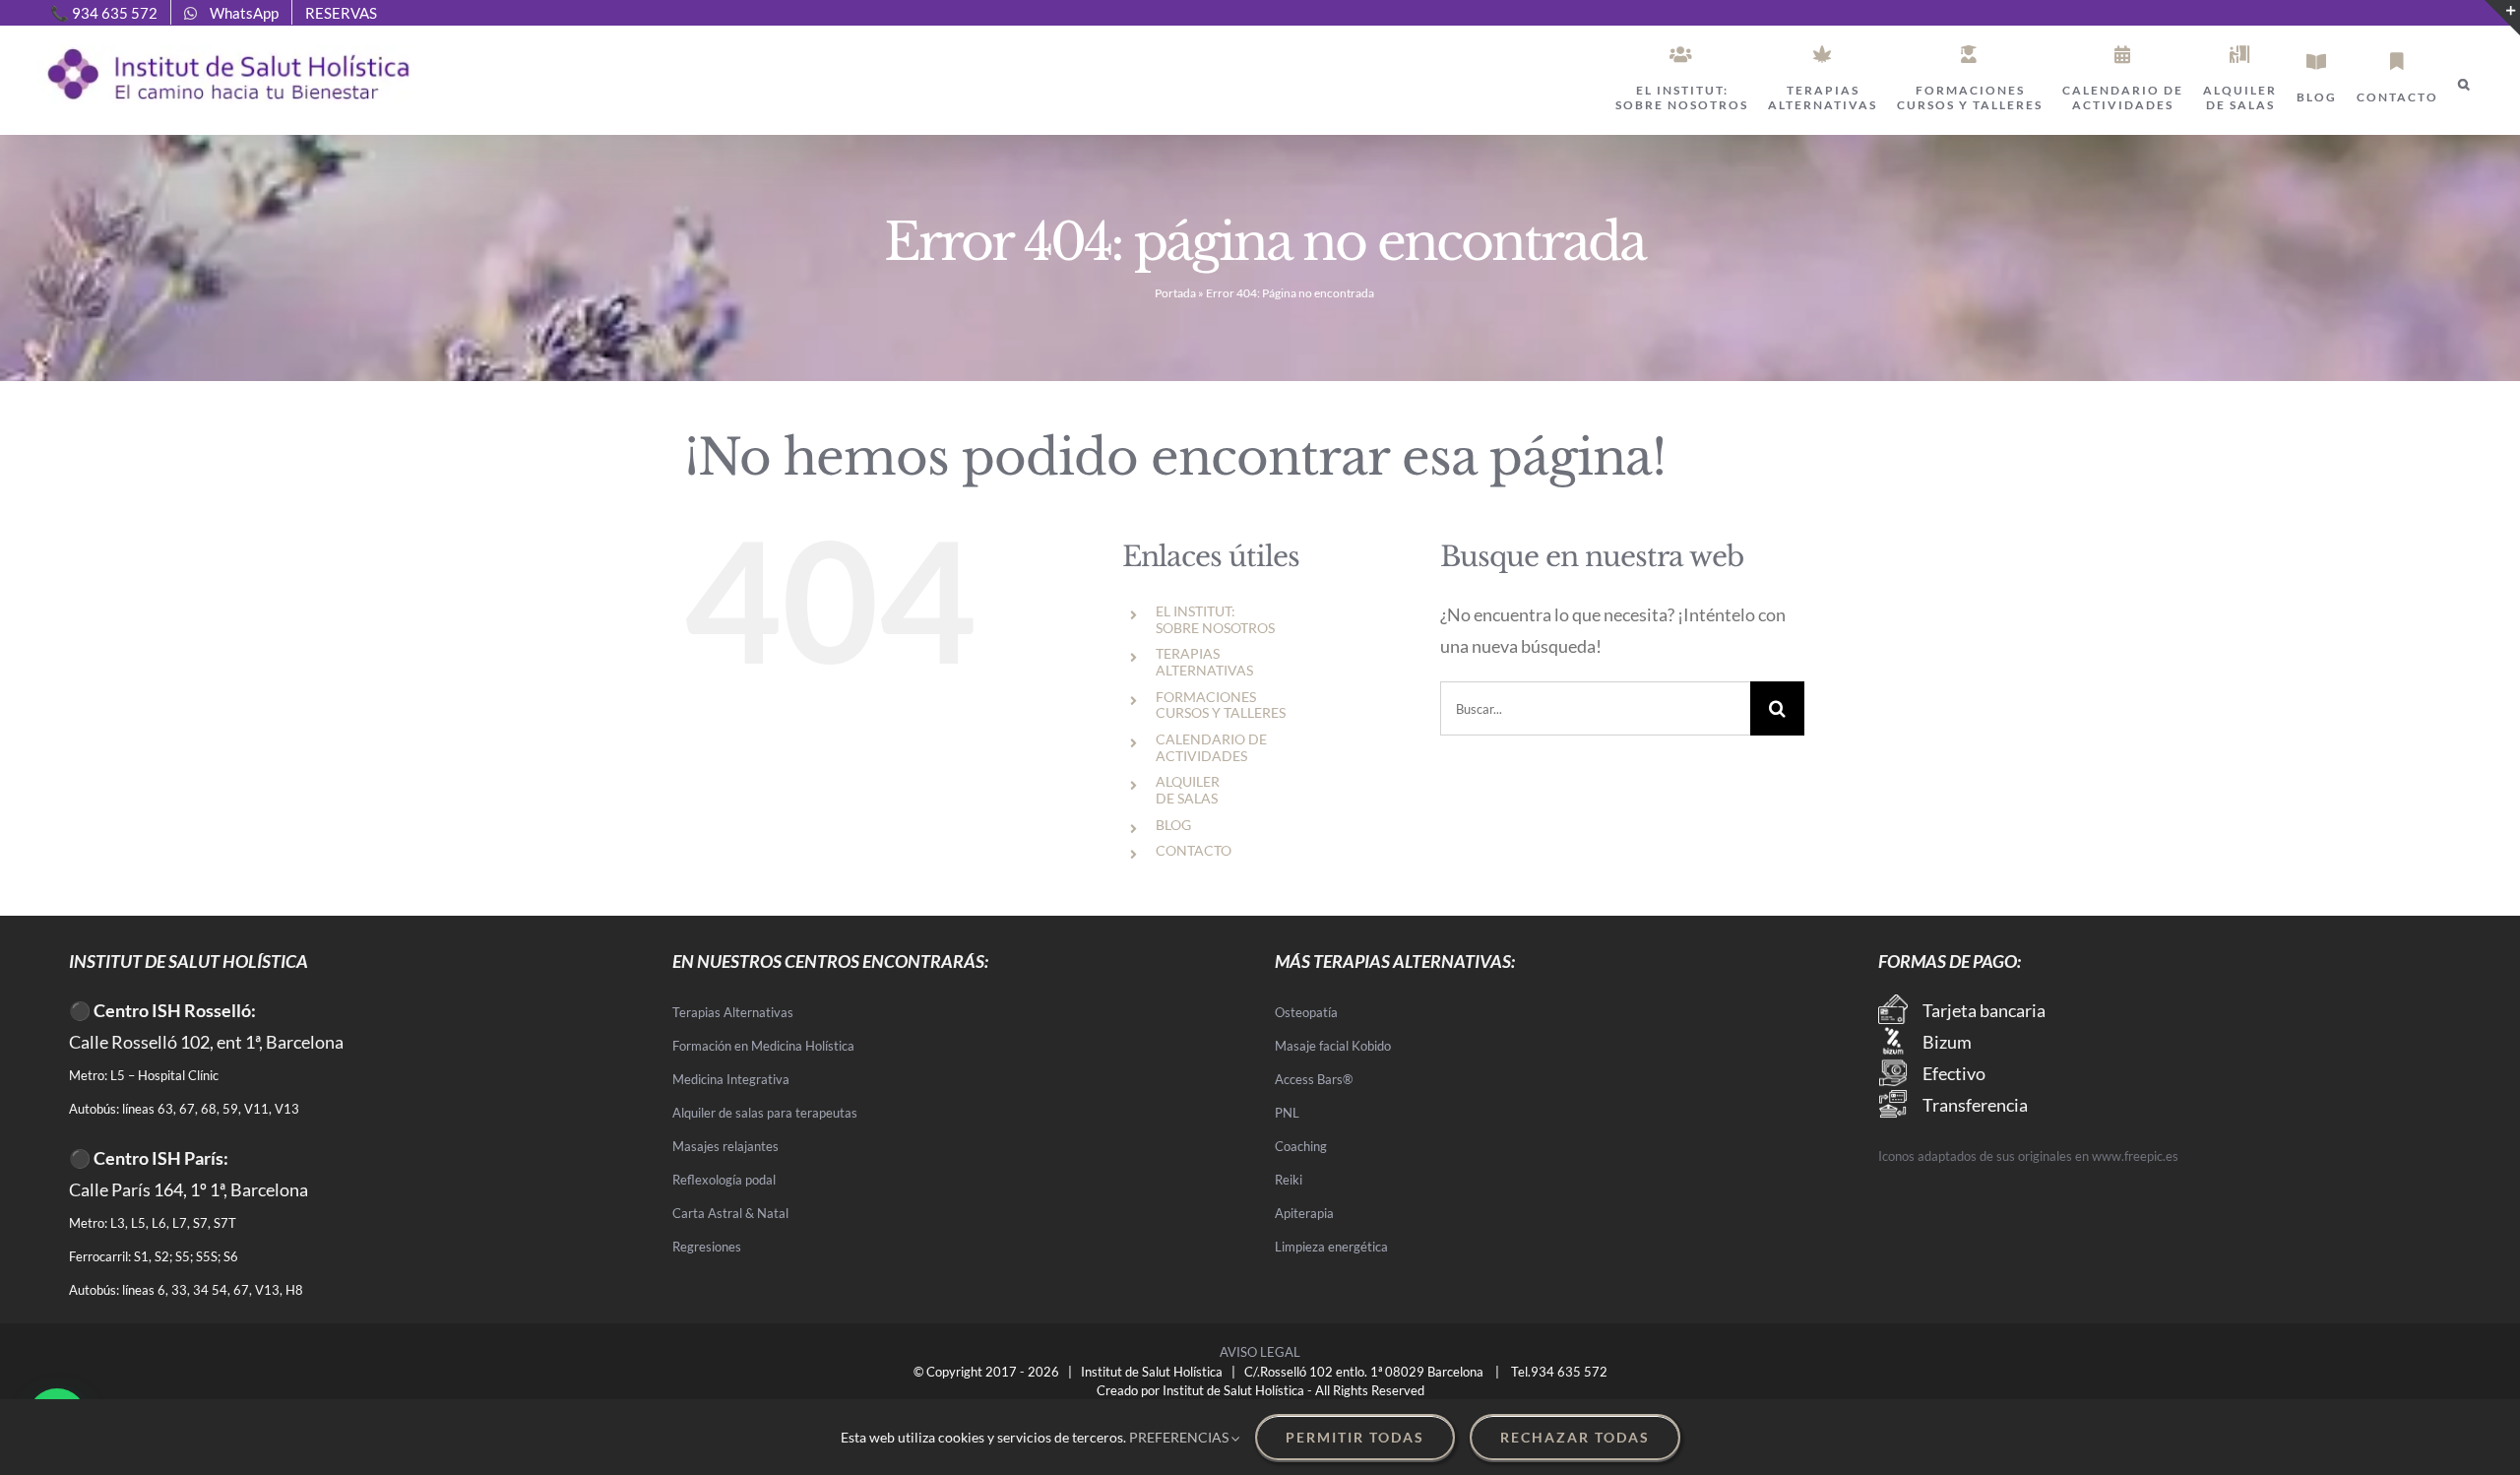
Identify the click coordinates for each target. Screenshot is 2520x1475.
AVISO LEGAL (1260, 1352)
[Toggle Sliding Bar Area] (2502, 18)
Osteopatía (1306, 1012)
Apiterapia (1304, 1213)
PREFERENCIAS (1180, 1437)
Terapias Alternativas (733, 1012)
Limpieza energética (1331, 1247)
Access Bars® (1314, 1079)
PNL (1287, 1113)
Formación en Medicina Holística (763, 1046)
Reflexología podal (724, 1180)
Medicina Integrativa (731, 1079)
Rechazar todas (1575, 1437)
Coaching (1301, 1146)
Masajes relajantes (725, 1146)
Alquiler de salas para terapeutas (765, 1113)
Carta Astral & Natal (730, 1213)
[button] (2464, 85)
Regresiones (707, 1247)
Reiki (1289, 1180)
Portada (1175, 293)
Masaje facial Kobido (1333, 1046)
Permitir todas (1355, 1437)
